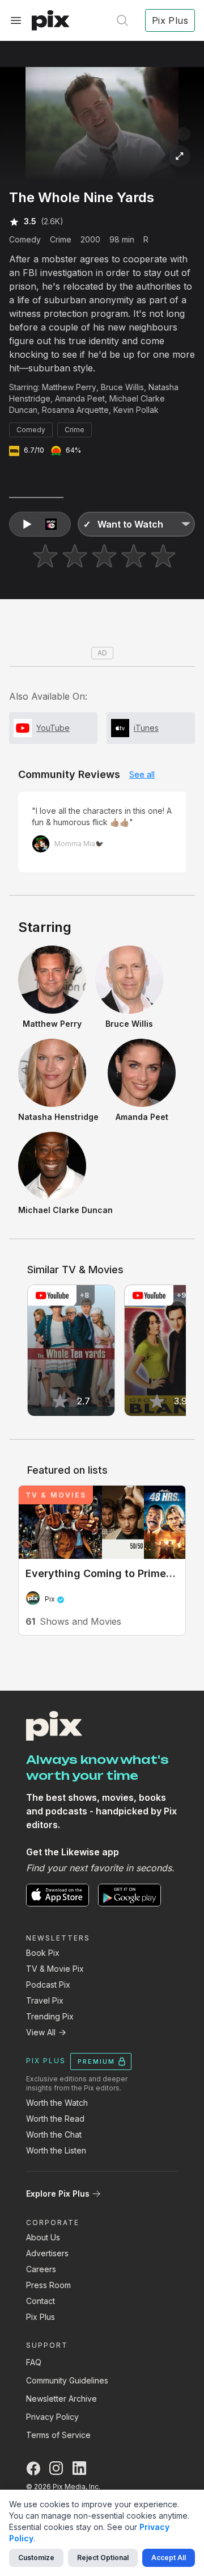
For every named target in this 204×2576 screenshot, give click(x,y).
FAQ (34, 2362)
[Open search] (122, 20)
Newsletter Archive (61, 2399)
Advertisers (47, 2253)
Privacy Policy (52, 2417)
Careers (41, 2269)
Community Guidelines (67, 2380)
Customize (36, 2558)
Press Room (48, 2285)
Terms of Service (58, 2435)
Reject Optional (103, 2558)
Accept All (169, 2558)
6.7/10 (34, 450)
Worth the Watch (57, 2103)
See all (142, 774)
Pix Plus (41, 2317)
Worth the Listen (56, 2150)
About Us (43, 2237)
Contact (41, 2301)
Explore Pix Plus (58, 2194)
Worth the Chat (54, 2134)
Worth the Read (55, 2119)
